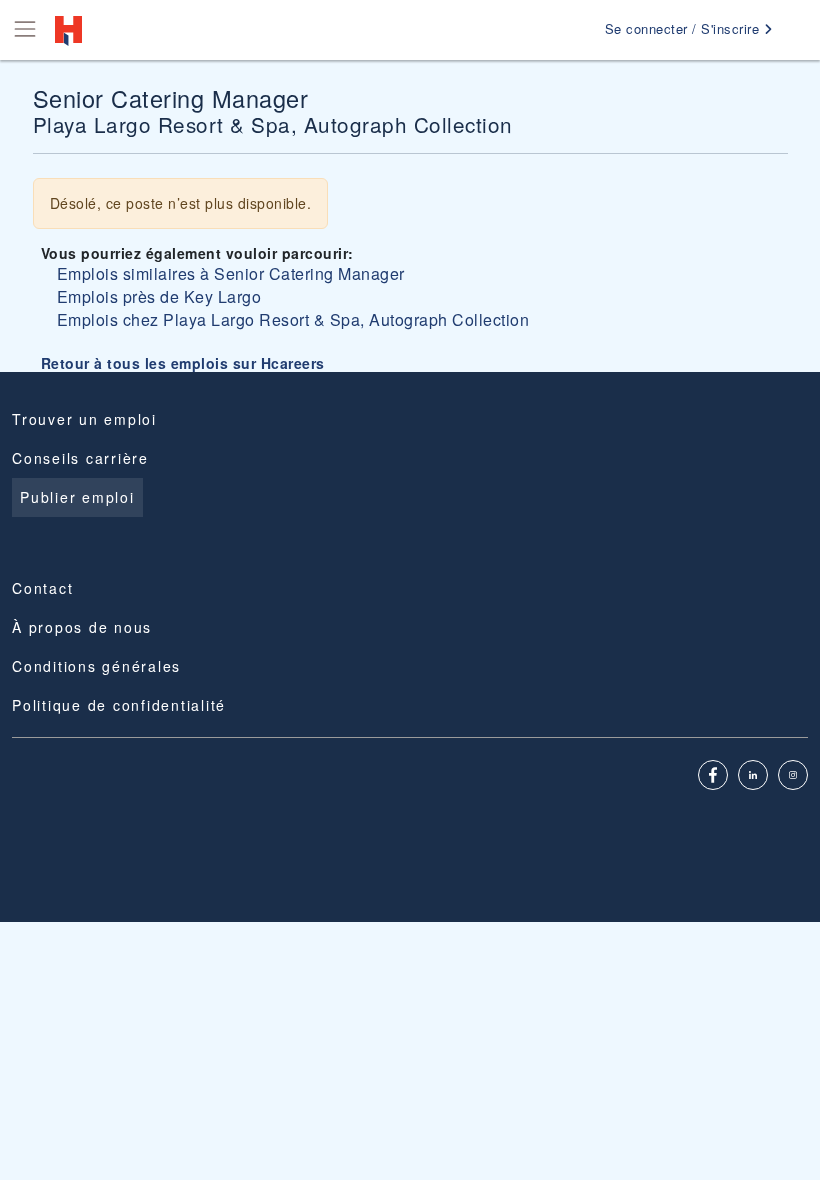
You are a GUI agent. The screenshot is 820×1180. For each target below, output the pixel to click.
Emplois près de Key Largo (159, 296)
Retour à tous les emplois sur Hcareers (183, 363)
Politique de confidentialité (119, 705)
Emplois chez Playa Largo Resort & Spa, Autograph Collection (293, 319)
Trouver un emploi (84, 419)
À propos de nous (82, 627)
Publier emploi (77, 497)
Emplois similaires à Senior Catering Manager (231, 273)
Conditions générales (96, 666)
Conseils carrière (80, 458)
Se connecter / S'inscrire (684, 28)
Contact (42, 588)
